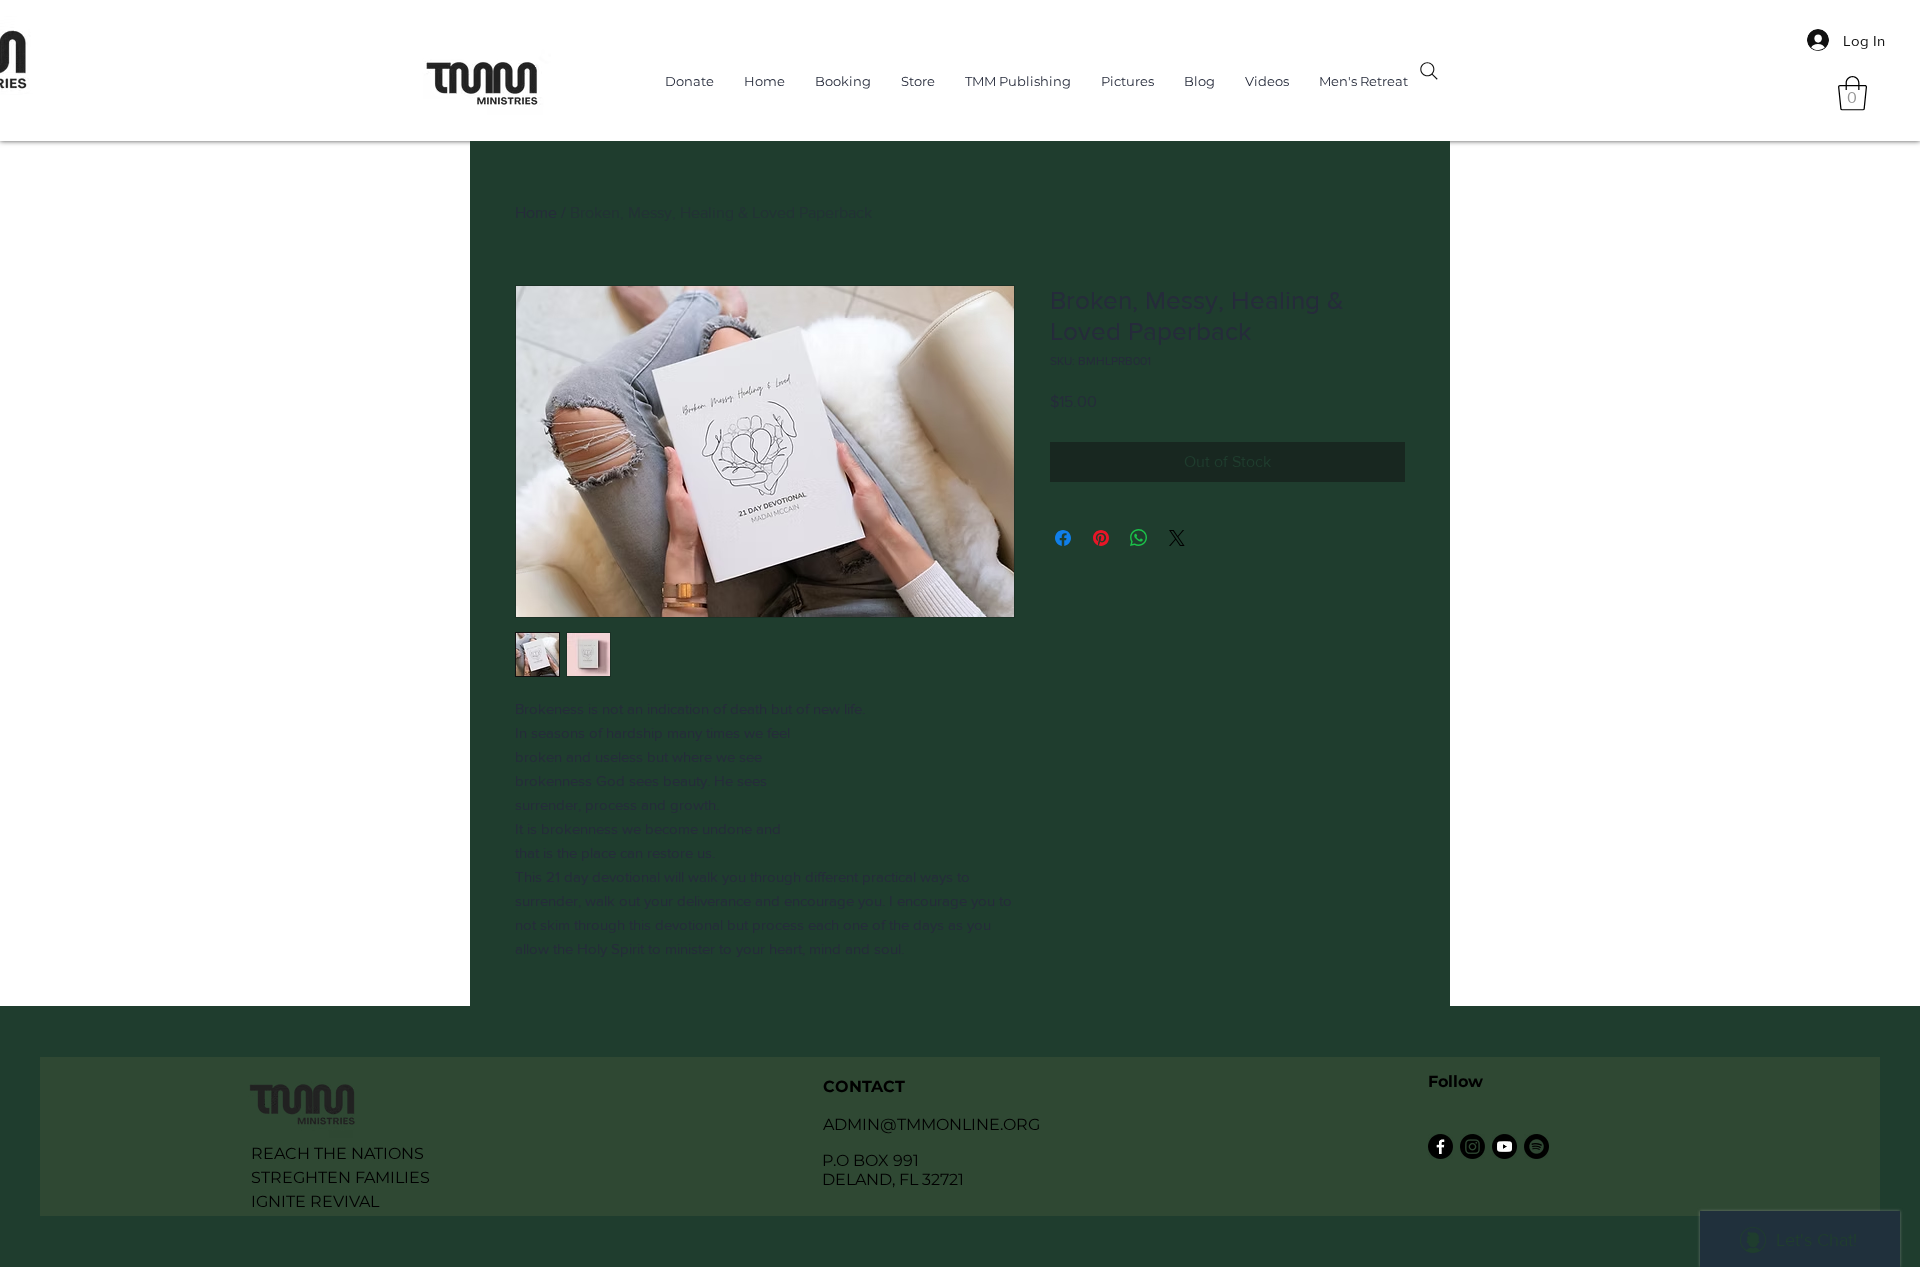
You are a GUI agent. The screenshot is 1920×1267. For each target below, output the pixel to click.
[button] (1852, 93)
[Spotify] (1536, 1146)
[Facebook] (1440, 1146)
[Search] (1429, 71)
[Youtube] (1504, 1146)
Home (536, 212)
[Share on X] (1177, 538)
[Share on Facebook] (1063, 538)
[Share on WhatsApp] (1139, 538)
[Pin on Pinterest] (1101, 538)
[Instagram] (1472, 1146)
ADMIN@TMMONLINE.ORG (931, 1124)
